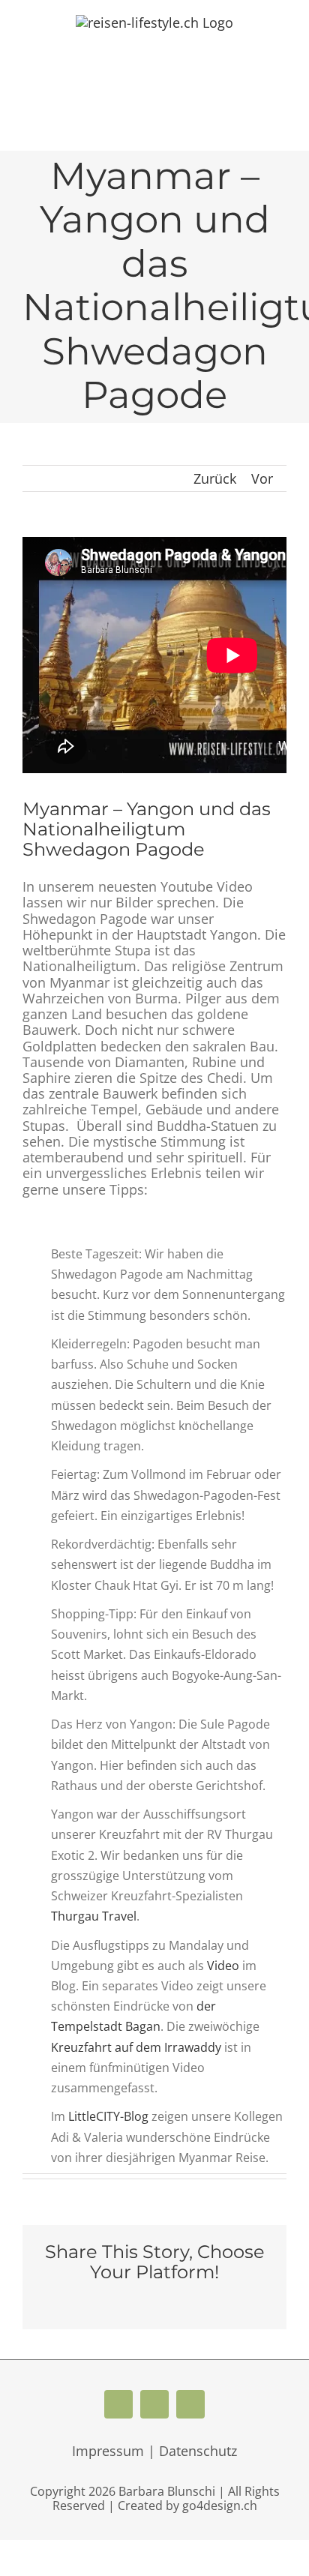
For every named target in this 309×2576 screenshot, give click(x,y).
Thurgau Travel (94, 1916)
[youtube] (154, 2404)
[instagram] (190, 2404)
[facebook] (118, 2404)
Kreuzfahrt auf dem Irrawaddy (136, 2047)
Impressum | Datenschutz (154, 2451)
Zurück (215, 478)
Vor (262, 478)
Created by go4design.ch (187, 2506)
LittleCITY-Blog (108, 2116)
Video (223, 1966)
